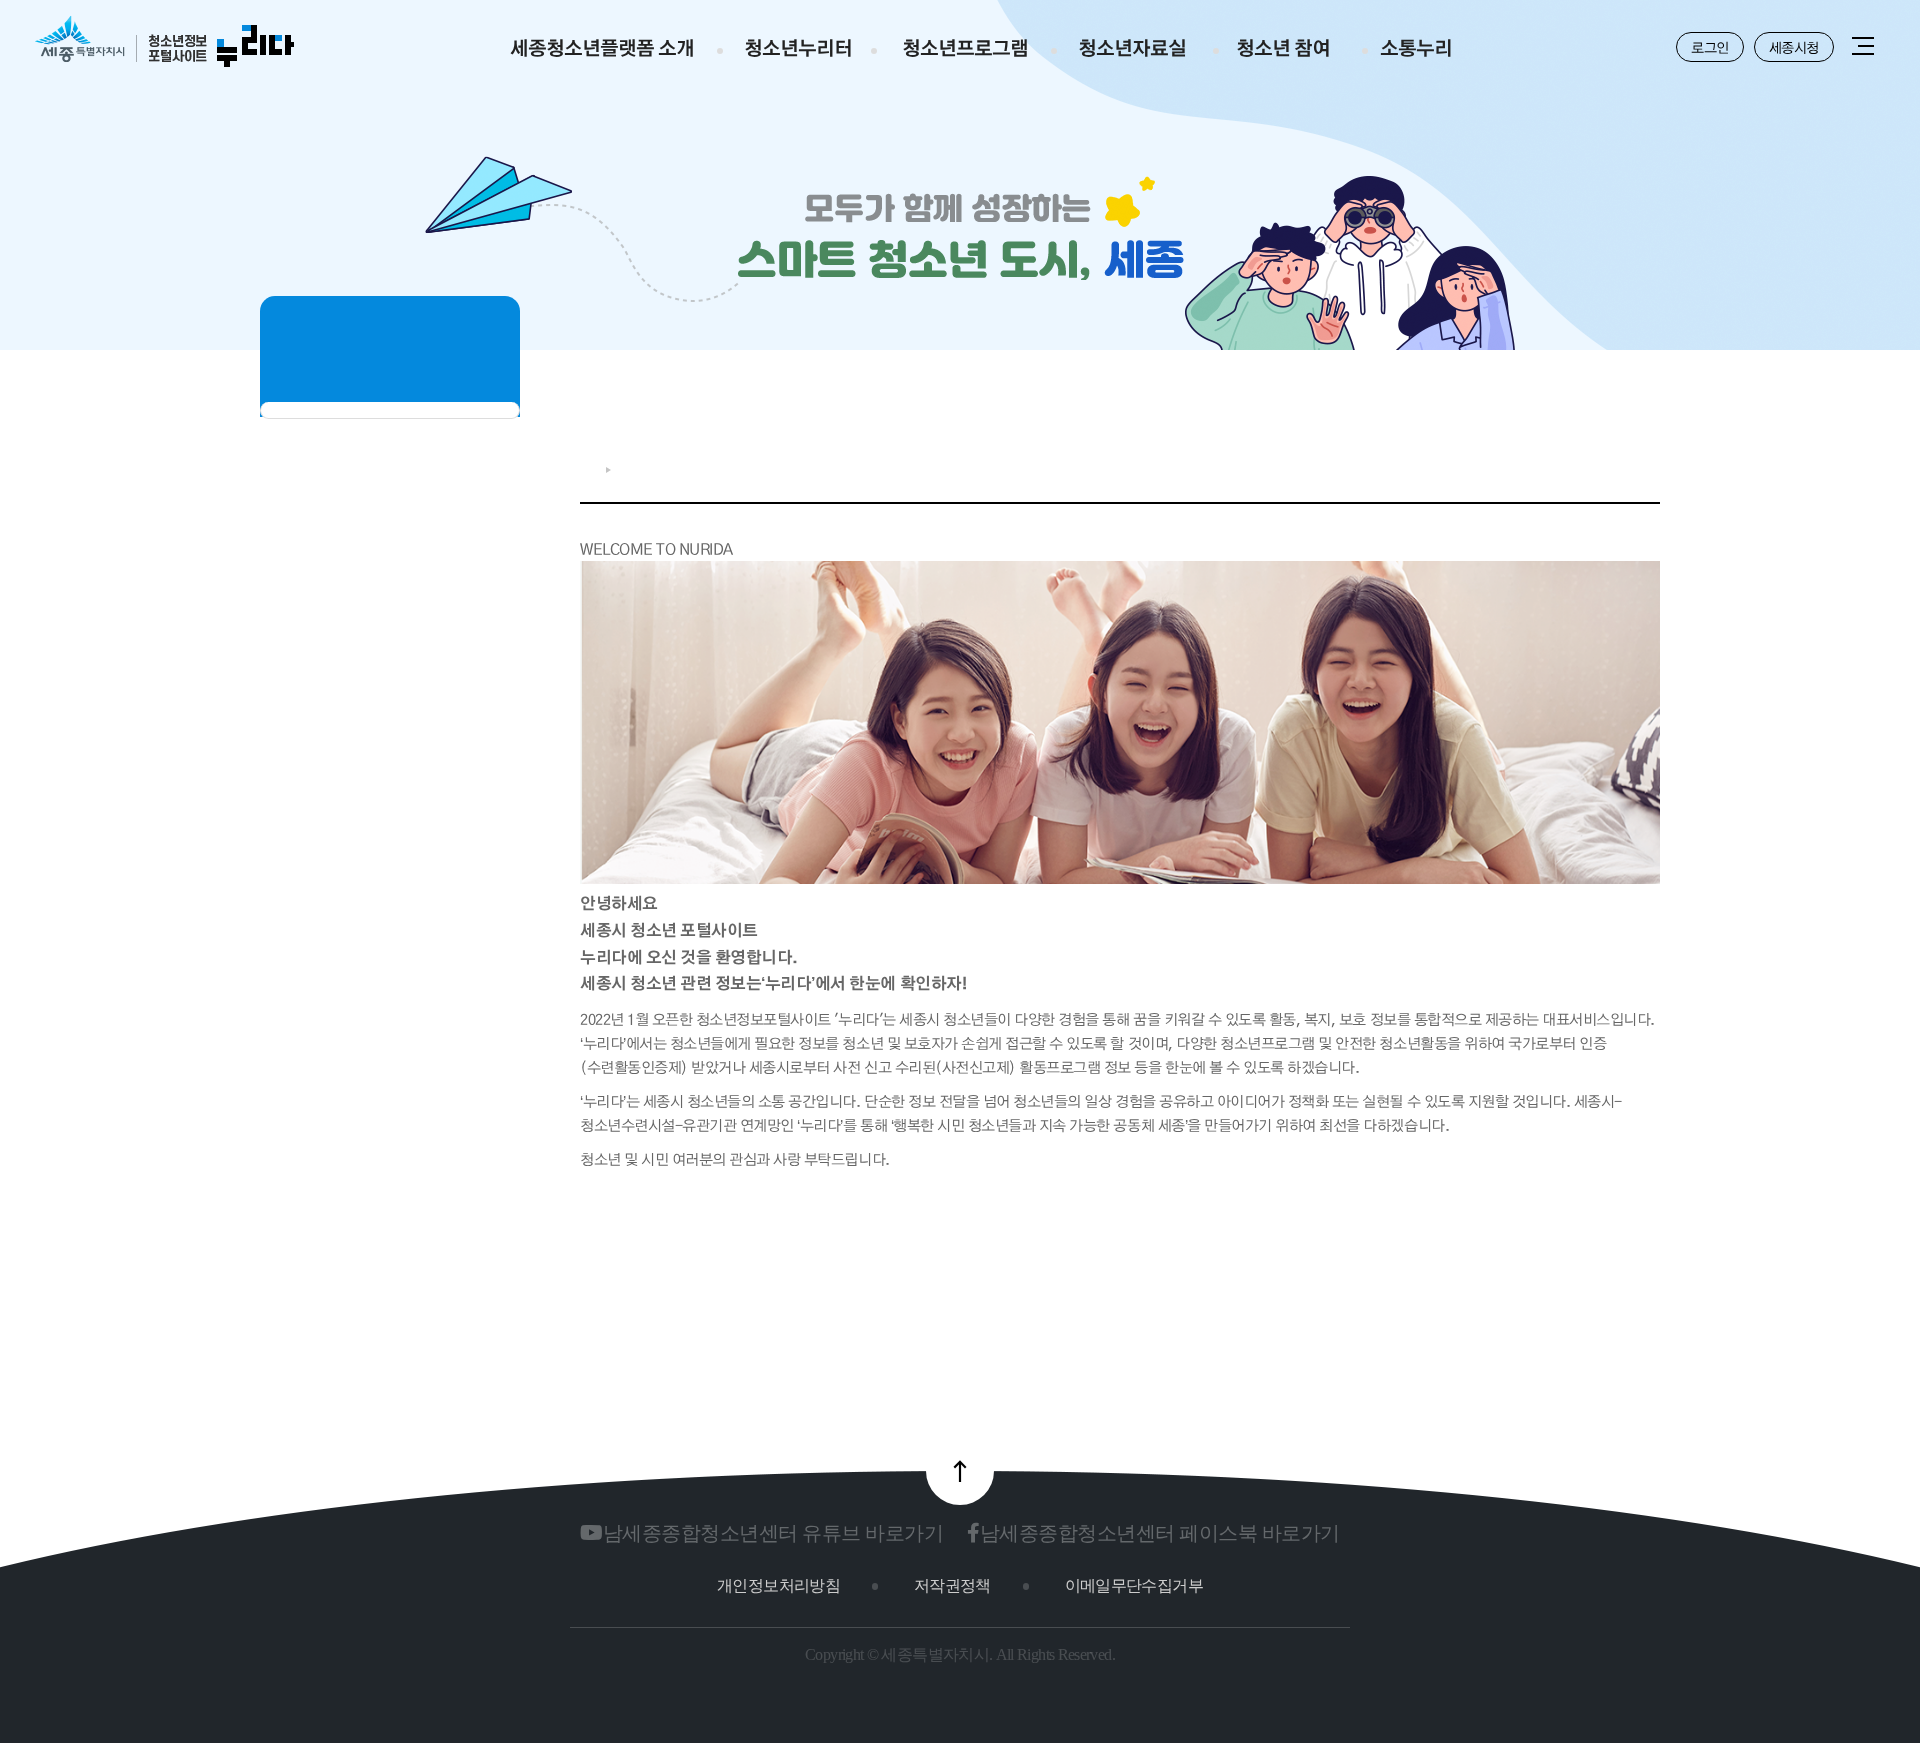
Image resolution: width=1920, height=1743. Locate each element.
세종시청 (1794, 47)
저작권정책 (952, 1585)
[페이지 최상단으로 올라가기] (960, 1471)
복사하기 (1618, 465)
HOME (588, 469)
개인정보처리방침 (778, 1585)
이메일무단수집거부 (1134, 1585)
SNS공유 (1585, 465)
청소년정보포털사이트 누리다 (164, 42)
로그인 (1710, 47)
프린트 (1649, 465)
